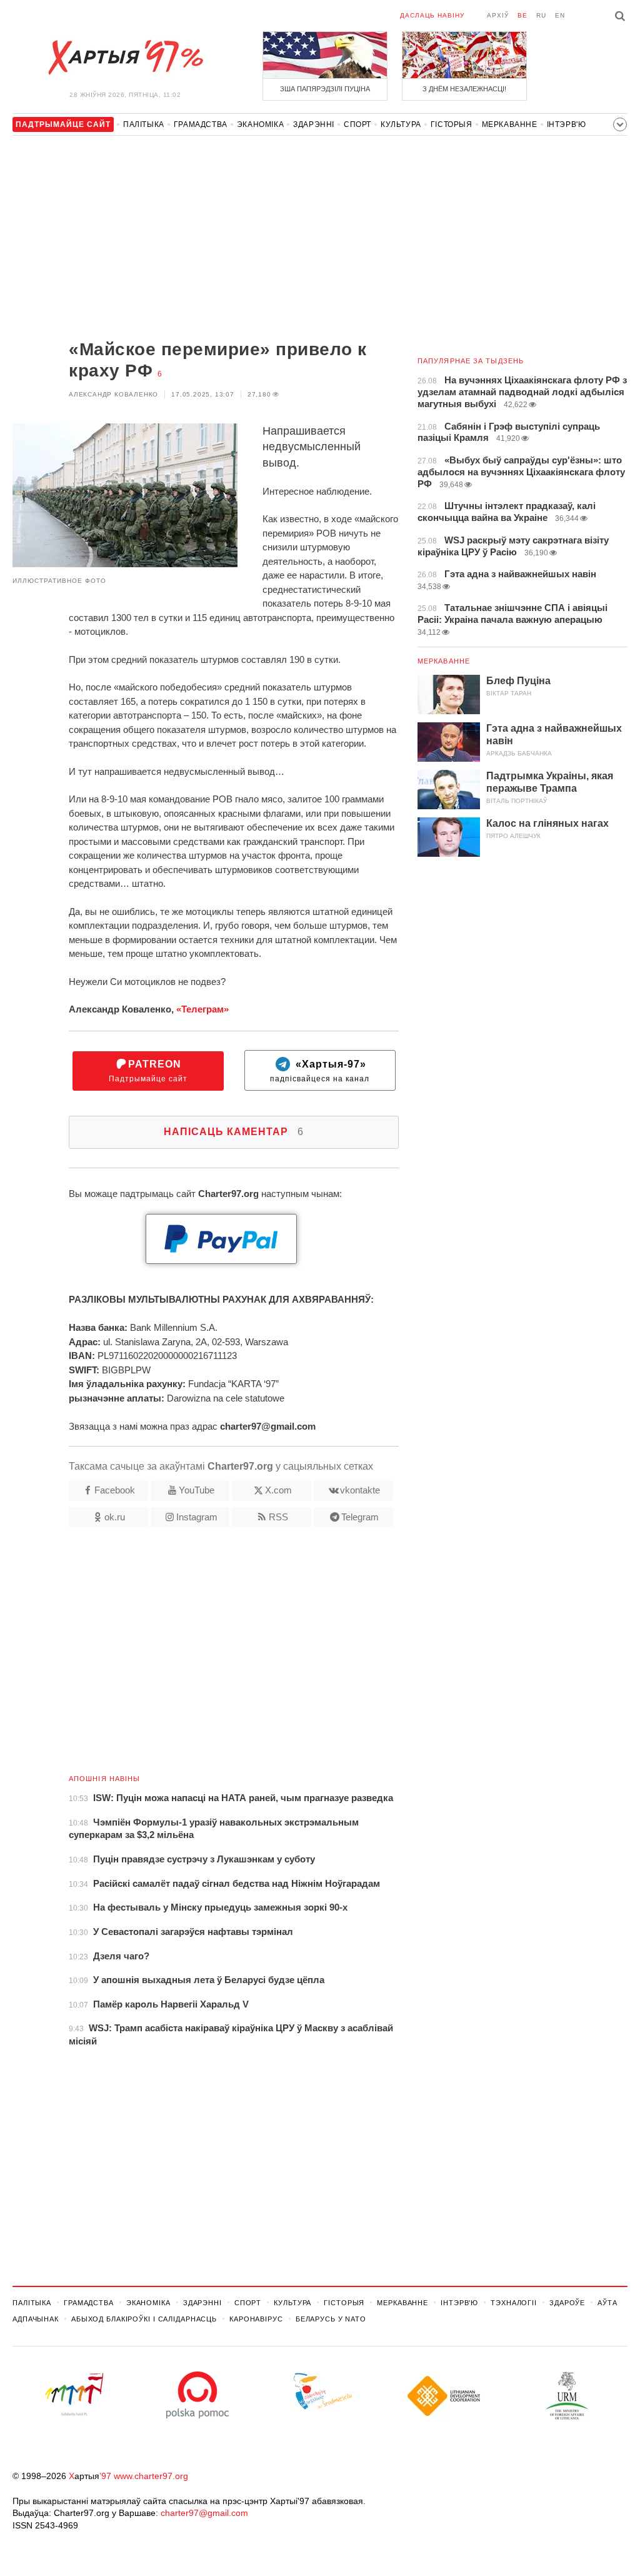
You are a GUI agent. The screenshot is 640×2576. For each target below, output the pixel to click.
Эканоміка (260, 124)
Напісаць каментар (234, 1132)
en (560, 15)
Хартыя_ (125, 58)
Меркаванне (510, 124)
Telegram (360, 1517)
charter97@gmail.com (204, 2513)
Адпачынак (36, 2319)
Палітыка (144, 124)
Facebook (115, 1490)
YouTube (197, 1490)
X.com (278, 1490)
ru (541, 15)
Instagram (197, 1517)
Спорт (357, 124)
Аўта (607, 2303)
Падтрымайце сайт (148, 1071)
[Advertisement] (206, 239)
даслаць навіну (432, 15)
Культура (401, 124)
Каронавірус (256, 2319)
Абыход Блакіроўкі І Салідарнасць (144, 2319)
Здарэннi (314, 124)
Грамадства (201, 124)
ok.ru (115, 1517)
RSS (278, 1517)
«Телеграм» (202, 1009)
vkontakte (360, 1490)
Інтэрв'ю (567, 124)
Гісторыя (452, 124)
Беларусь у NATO (331, 2319)
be (522, 15)
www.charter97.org (151, 2476)
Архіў (498, 15)
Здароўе (567, 2303)
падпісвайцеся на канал (320, 1071)
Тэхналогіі (514, 2303)
